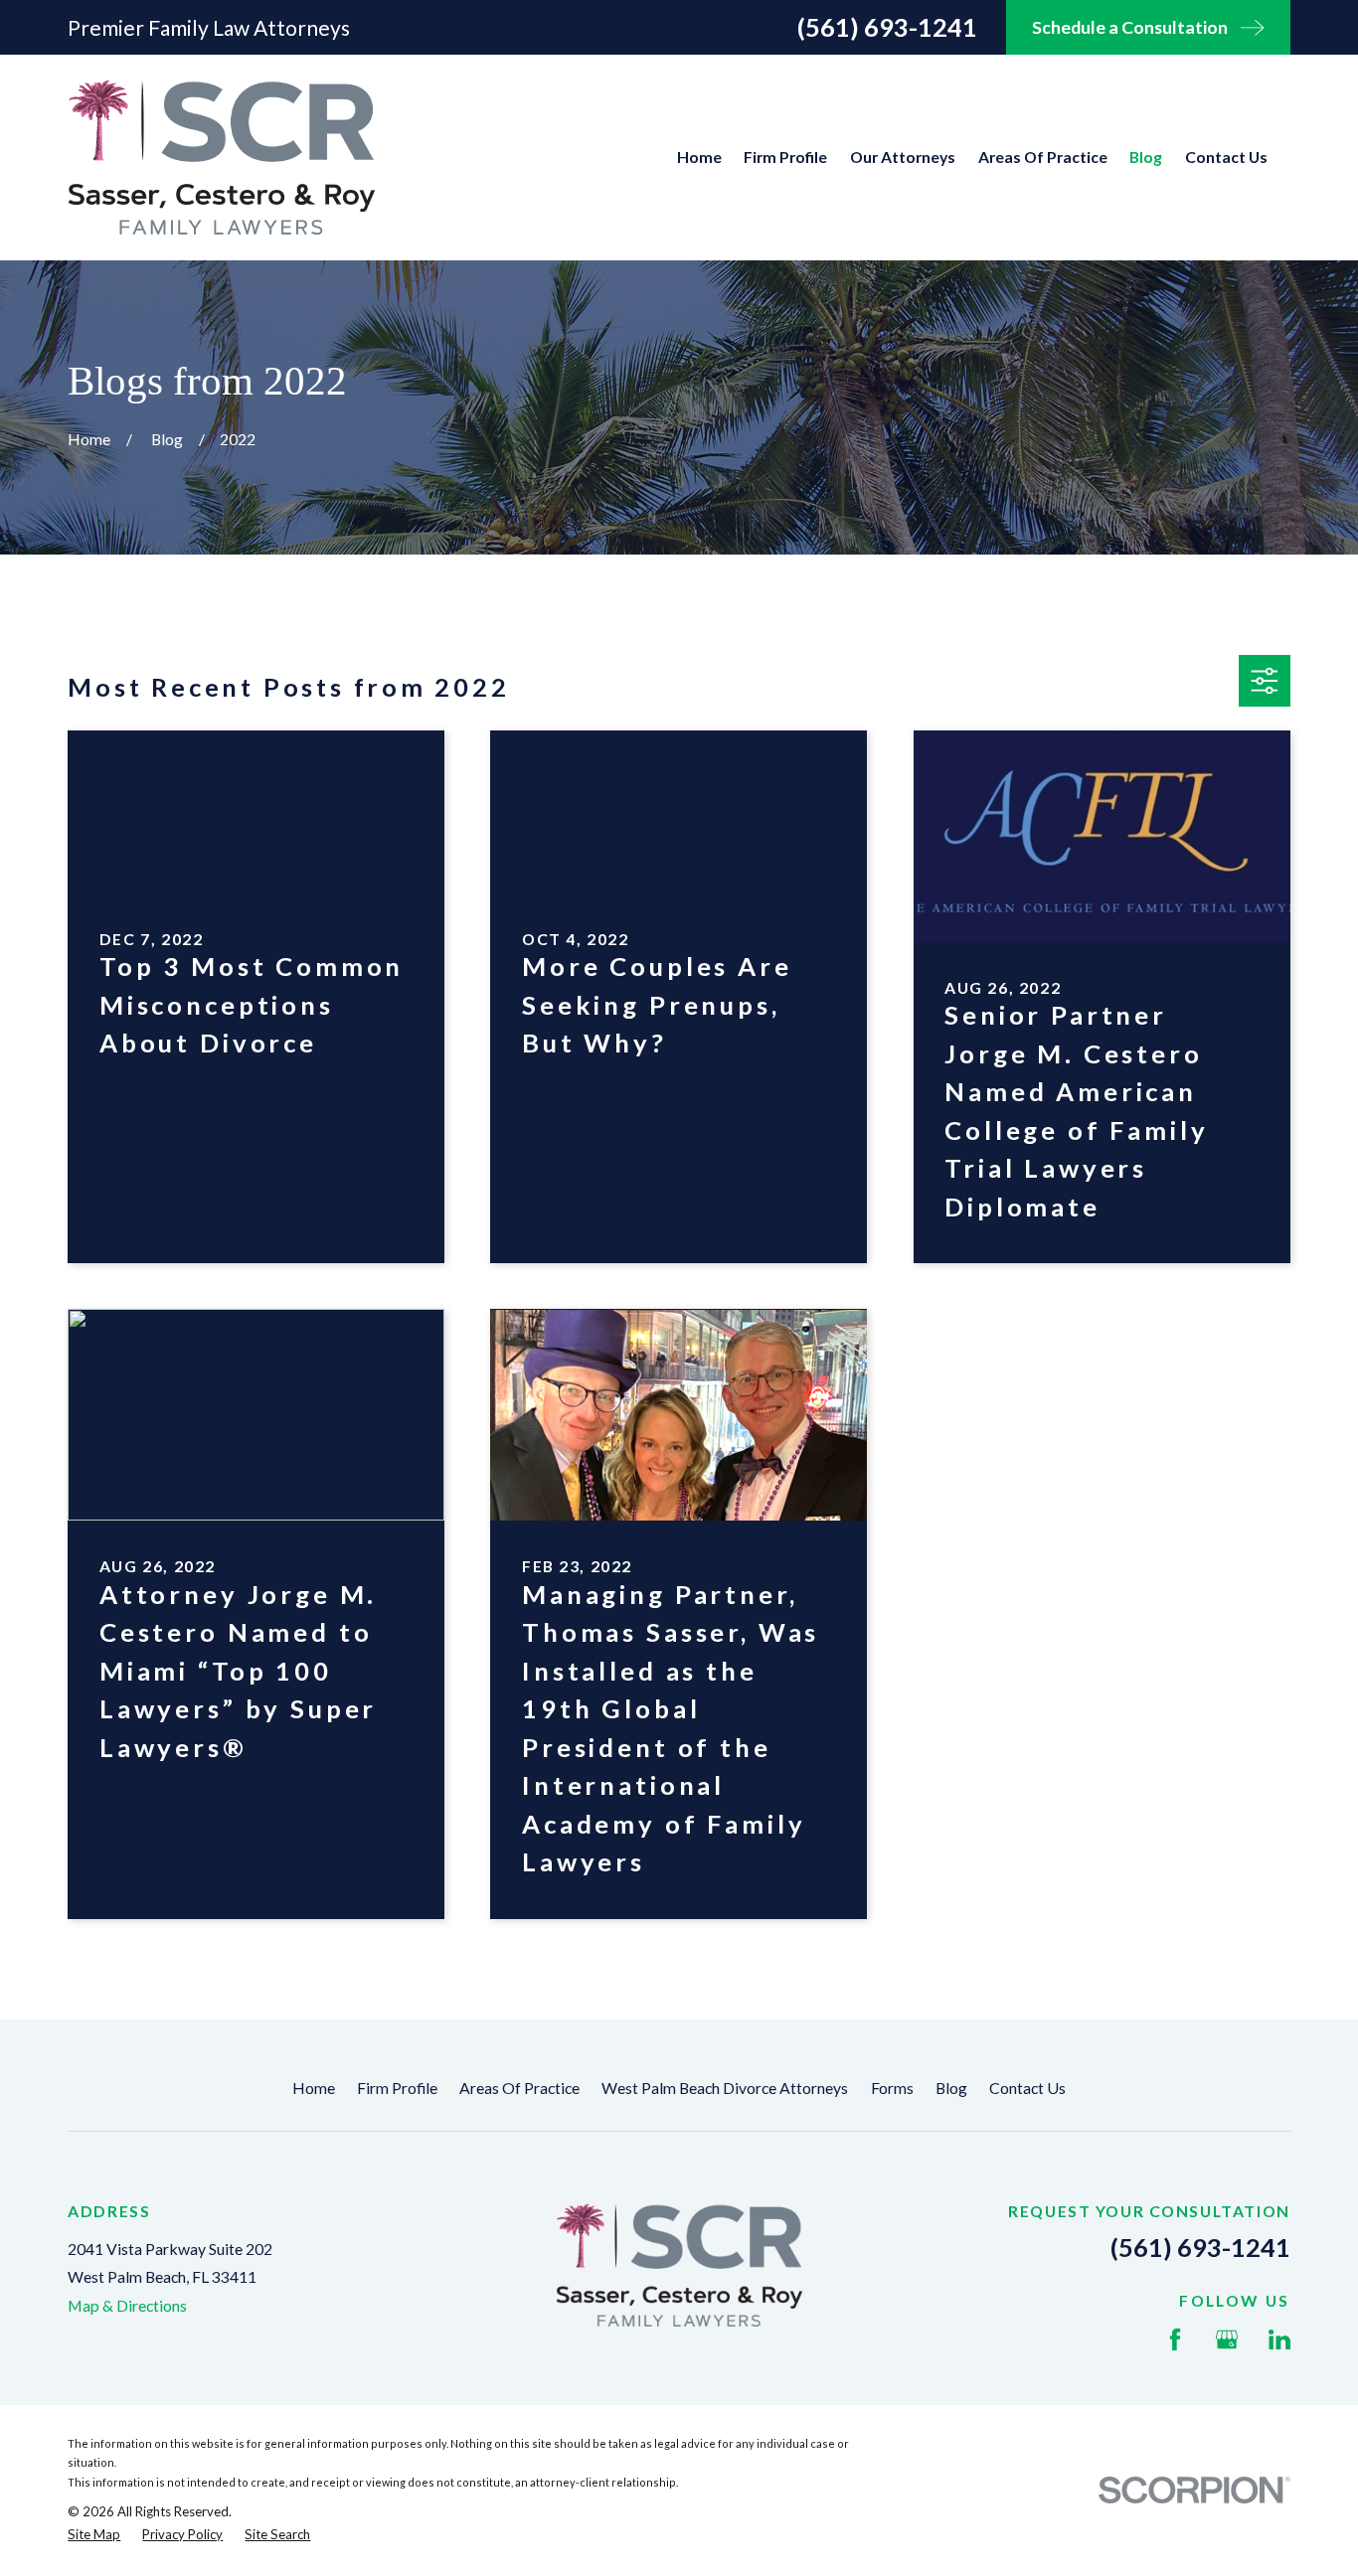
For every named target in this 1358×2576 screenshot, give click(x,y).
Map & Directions (127, 2305)
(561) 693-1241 (887, 27)
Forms (892, 2088)
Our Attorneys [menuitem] (903, 157)
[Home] (221, 157)
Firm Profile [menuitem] (785, 157)
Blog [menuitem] (1146, 157)
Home (314, 2088)
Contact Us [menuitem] (1226, 157)
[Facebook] (1175, 2339)
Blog (951, 2088)
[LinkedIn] (1279, 2339)
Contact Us (1027, 2088)
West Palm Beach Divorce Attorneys (725, 2088)
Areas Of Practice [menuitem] (1043, 157)
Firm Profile (397, 2088)
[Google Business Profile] (1227, 2339)
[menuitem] (94, 2535)
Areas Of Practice (519, 2088)
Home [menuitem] (699, 157)
